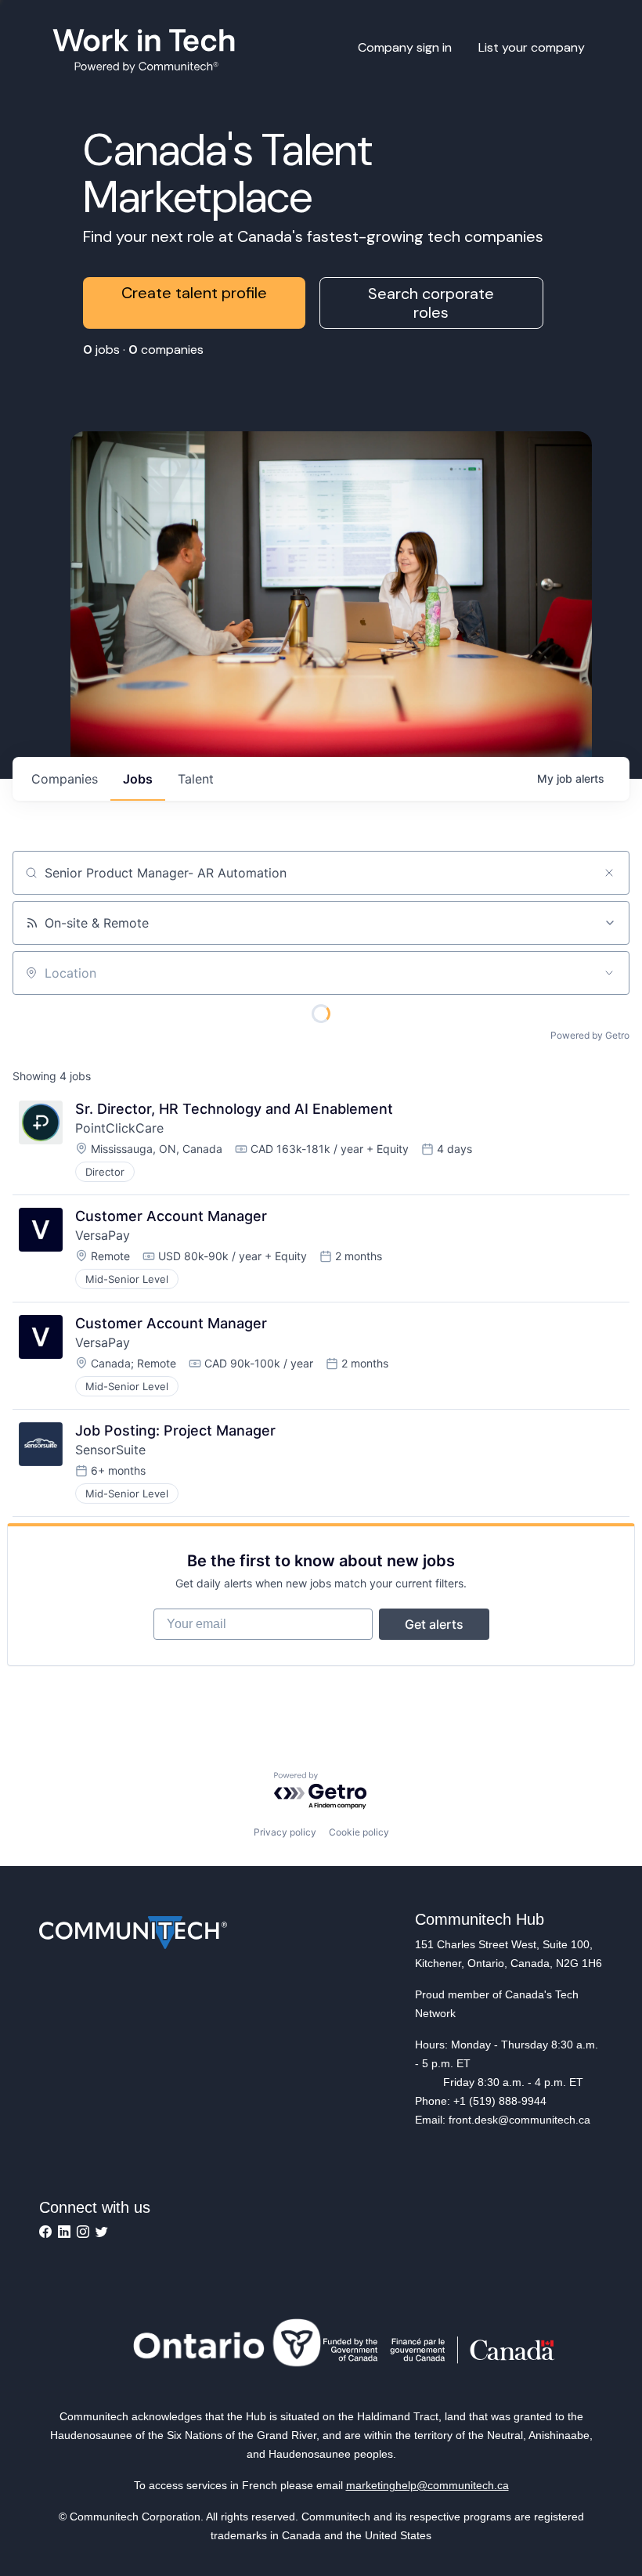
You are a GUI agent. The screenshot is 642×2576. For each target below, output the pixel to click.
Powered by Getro (590, 1035)
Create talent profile (194, 293)
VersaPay (103, 1235)
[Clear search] (609, 873)
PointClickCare (119, 1128)
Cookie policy (359, 1832)
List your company (532, 47)
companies (65, 779)
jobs (138, 779)
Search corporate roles (431, 303)
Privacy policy (285, 1832)
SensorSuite (110, 1450)
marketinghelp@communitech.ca (427, 2485)
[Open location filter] (609, 973)
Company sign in (405, 47)
